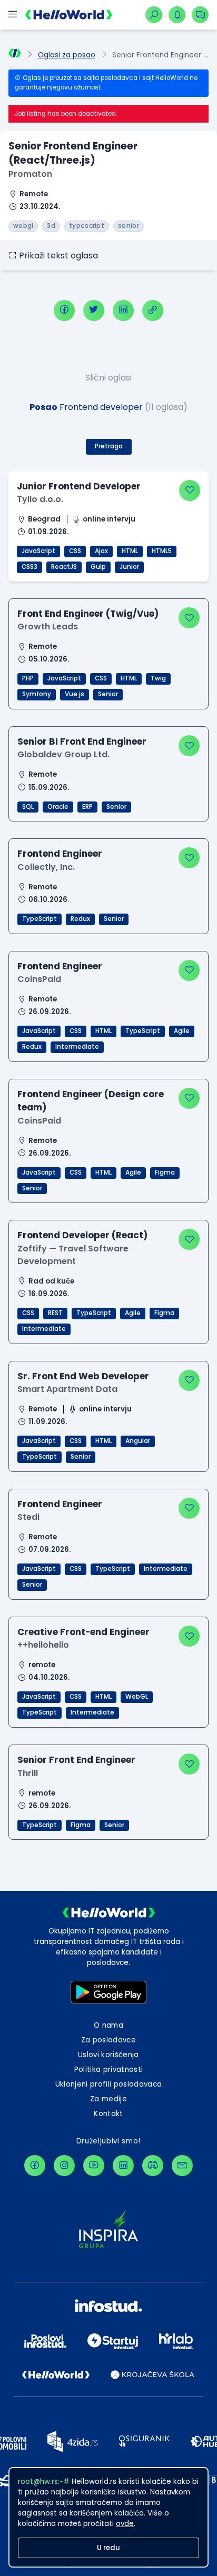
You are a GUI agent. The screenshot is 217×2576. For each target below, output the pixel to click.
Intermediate (77, 1047)
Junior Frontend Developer (79, 486)
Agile (182, 1031)
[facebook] (64, 310)
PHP (28, 678)
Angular (138, 1441)
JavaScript (38, 551)
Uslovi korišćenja (108, 2055)
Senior (108, 694)
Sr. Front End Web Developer (83, 1376)
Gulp (98, 567)
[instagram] (64, 2166)
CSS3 (29, 567)
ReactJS (64, 567)
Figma (165, 1172)
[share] (153, 310)
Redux (80, 919)
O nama (108, 2025)
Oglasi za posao (67, 55)
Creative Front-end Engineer (83, 1632)
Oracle (58, 807)
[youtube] (94, 2166)
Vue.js (75, 694)
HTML (130, 551)
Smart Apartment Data (67, 1389)
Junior (129, 567)
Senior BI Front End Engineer (82, 741)
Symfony (37, 694)
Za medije (108, 2099)
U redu (108, 2548)
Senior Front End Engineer (76, 1760)
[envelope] (182, 2166)
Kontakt (108, 2114)
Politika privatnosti (109, 2069)
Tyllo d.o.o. (40, 499)
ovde (125, 2524)
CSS (75, 551)
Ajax (101, 551)
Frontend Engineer (60, 854)
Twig (158, 678)
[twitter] (94, 310)
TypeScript (40, 919)
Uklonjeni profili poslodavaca (109, 2084)
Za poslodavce (108, 2040)
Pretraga (109, 446)
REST (55, 1313)
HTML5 (162, 551)
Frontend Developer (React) (82, 1235)
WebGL (137, 1697)
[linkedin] (123, 310)
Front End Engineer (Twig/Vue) (88, 614)
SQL (28, 807)
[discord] (153, 2166)
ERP (87, 807)
